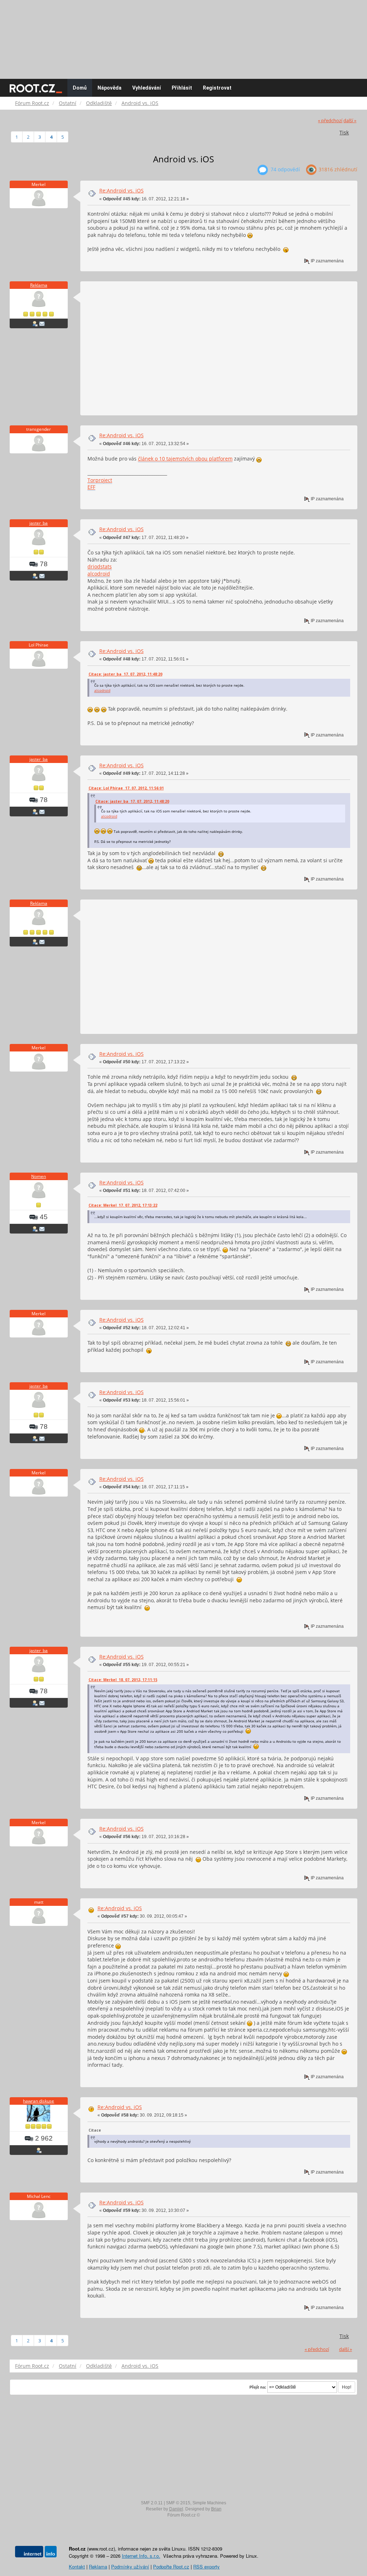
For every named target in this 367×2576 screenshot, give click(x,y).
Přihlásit (182, 88)
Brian (216, 2509)
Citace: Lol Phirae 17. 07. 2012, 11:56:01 (126, 788)
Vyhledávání (147, 88)
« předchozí (330, 121)
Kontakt (77, 2567)
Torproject (100, 480)
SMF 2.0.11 (152, 2503)
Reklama (39, 285)
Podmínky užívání (130, 2567)
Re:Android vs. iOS (121, 190)
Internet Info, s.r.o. (141, 2556)
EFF (91, 487)
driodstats (100, 566)
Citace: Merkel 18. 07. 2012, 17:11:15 (123, 1680)
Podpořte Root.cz (171, 2567)
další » (350, 121)
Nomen (39, 1176)
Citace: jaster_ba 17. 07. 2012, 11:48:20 (125, 674)
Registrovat (217, 88)
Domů (80, 88)
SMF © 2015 (178, 2503)
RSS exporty (206, 2567)
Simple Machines (209, 2503)
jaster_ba (39, 523)
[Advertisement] (183, 36)
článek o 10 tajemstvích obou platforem (185, 459)
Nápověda (109, 88)
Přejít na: (258, 2387)
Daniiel (176, 2509)
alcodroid (99, 574)
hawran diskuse (39, 2101)
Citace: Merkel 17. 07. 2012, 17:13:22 (123, 1205)
